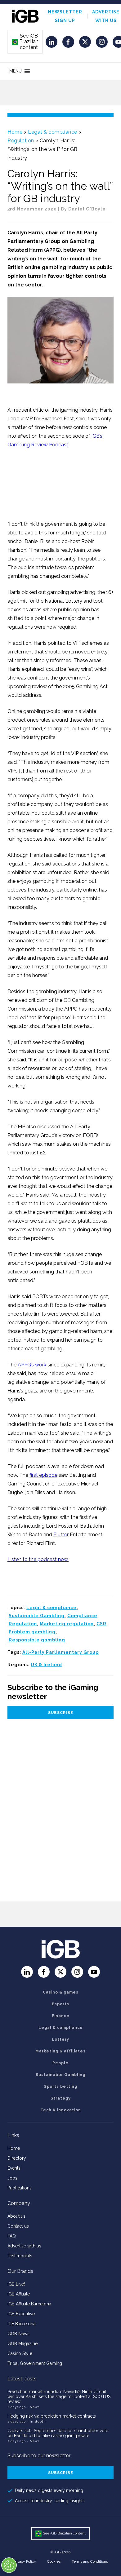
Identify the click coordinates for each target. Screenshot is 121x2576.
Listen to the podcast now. (38, 1559)
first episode (43, 1475)
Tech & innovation (61, 2110)
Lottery (60, 2039)
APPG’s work (32, 1365)
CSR (101, 1624)
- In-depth (36, 2421)
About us (16, 2216)
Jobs (12, 2178)
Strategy (61, 2098)
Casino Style (20, 2353)
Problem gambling (32, 1632)
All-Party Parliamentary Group (60, 1652)
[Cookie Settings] (9, 2565)
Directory (17, 2158)
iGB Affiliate (19, 2294)
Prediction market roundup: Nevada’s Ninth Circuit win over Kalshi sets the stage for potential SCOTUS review (59, 2397)
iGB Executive (21, 2314)
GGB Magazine (22, 2344)
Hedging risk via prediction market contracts (52, 2416)
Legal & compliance (53, 132)
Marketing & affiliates (60, 2051)
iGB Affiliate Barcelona (29, 2304)
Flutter (61, 1535)
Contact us (18, 2226)
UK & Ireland (46, 1665)
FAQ (12, 2236)
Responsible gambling (37, 1640)
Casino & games (61, 1992)
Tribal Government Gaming (35, 2363)
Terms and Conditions (90, 2561)
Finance (61, 2016)
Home (15, 132)
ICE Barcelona (21, 2324)
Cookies (54, 2561)
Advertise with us (24, 2246)
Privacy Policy (25, 2561)
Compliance (82, 1616)
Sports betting (61, 2087)
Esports (60, 2004)
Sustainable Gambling (37, 1616)
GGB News (18, 2334)
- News (33, 2407)
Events (14, 2168)
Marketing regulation (67, 1624)
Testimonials (20, 2256)
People (60, 2063)
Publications (20, 2188)
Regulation (21, 141)
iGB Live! (16, 2284)
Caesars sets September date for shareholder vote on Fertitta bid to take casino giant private (58, 2433)
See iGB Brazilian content (25, 42)
